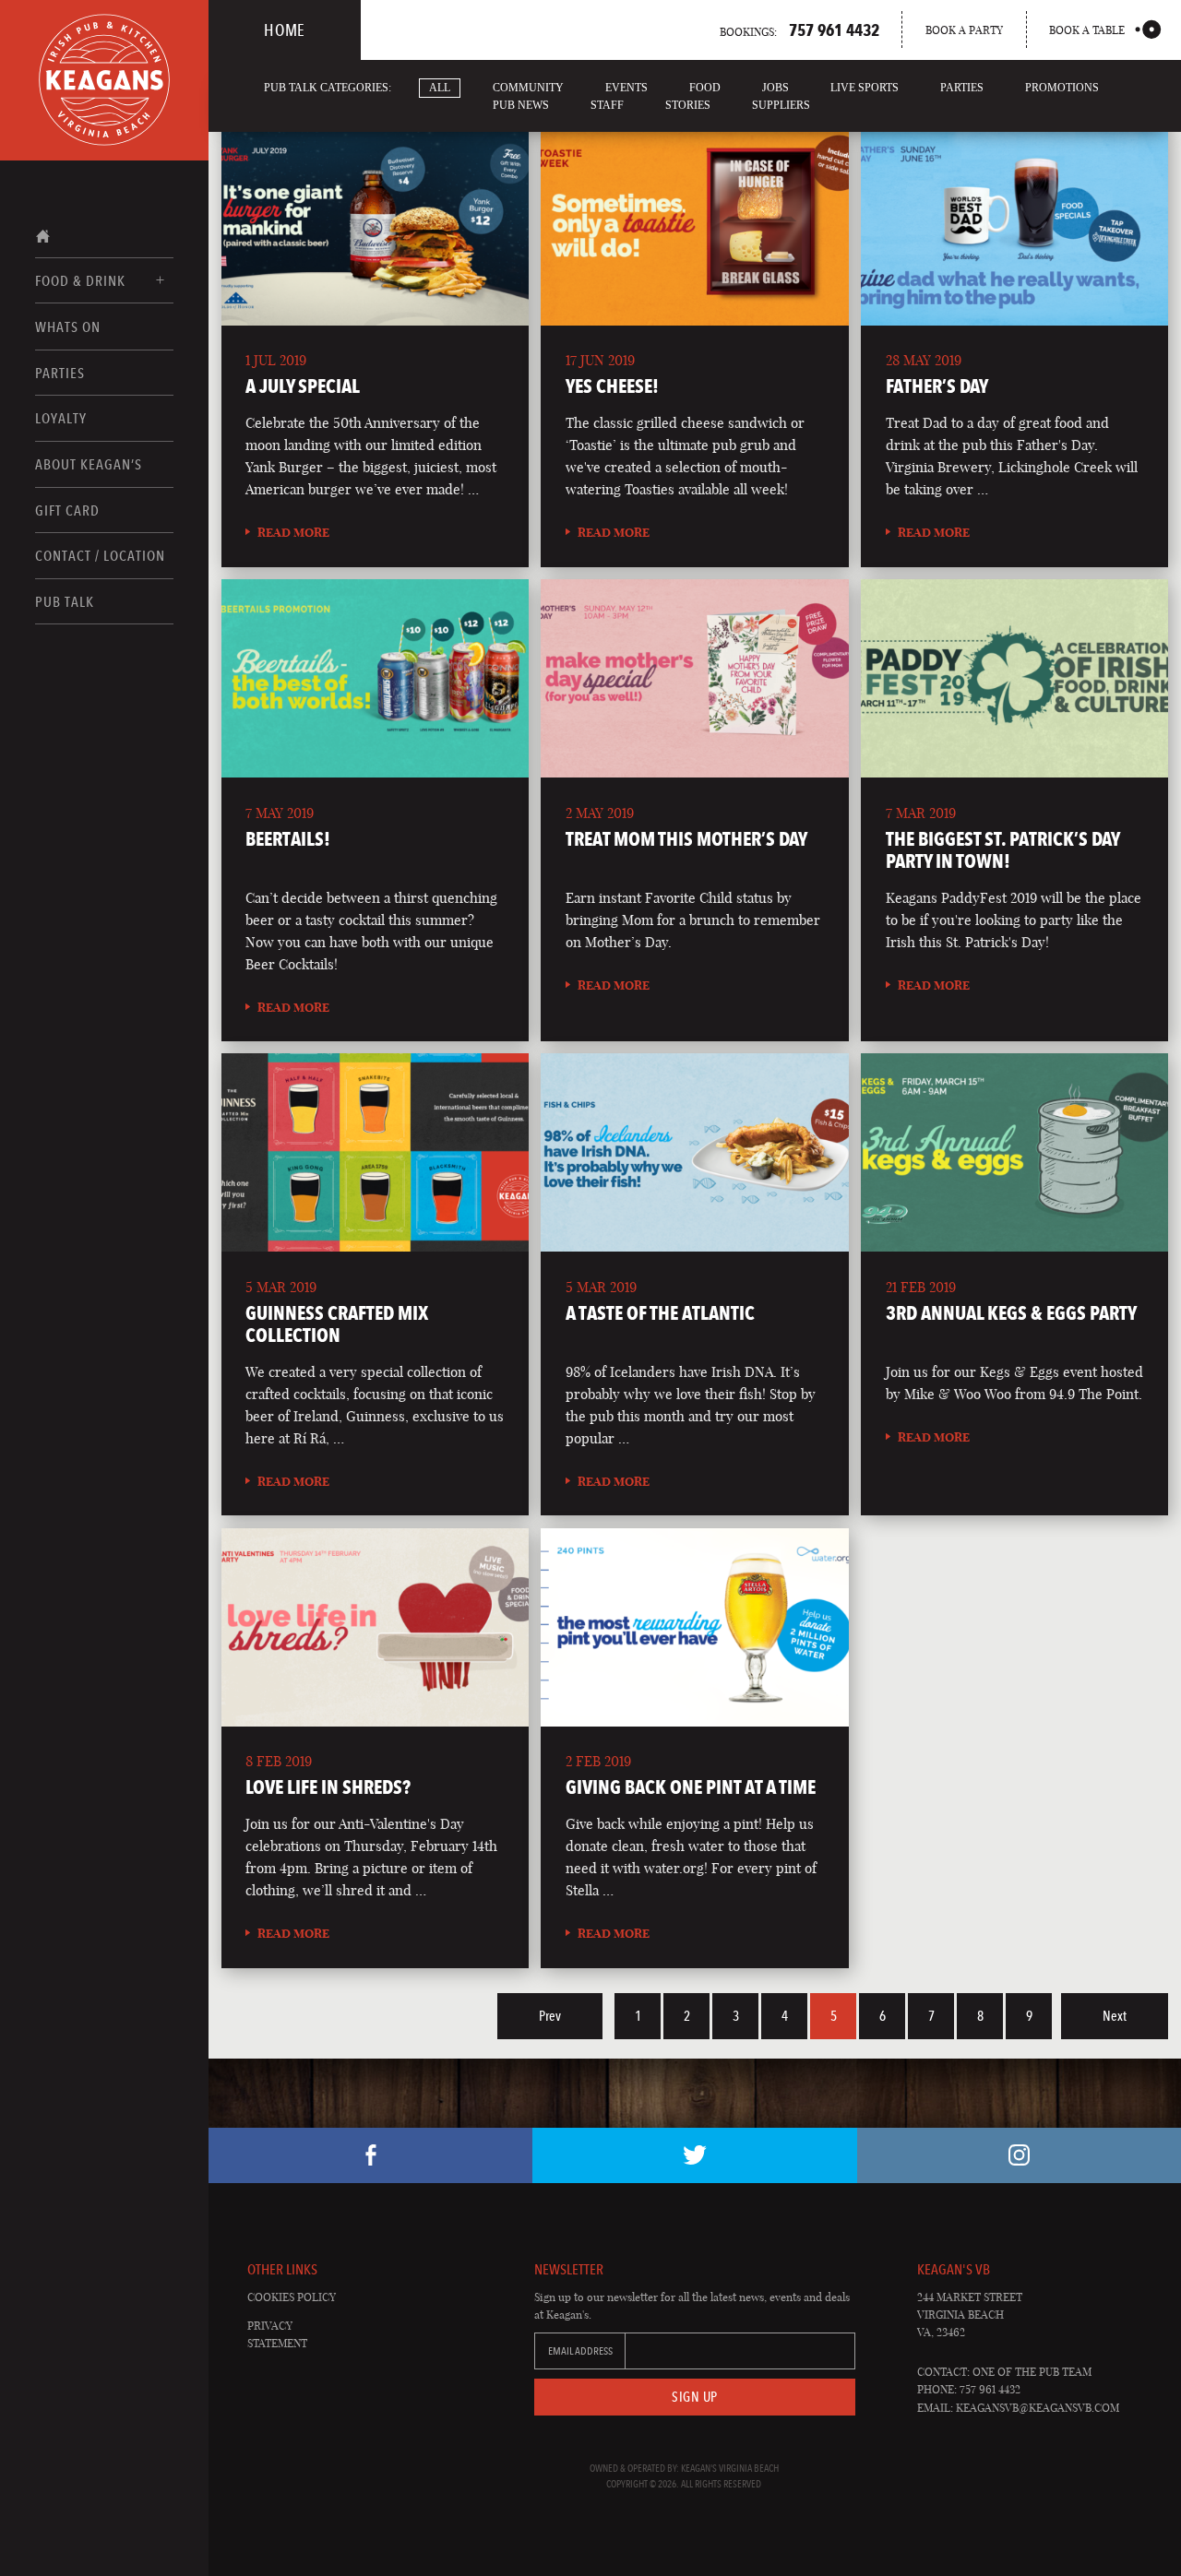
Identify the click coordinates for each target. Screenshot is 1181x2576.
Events (626, 88)
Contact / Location (100, 556)
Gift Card (67, 510)
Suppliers (781, 105)
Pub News (521, 105)
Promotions (1062, 88)
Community (528, 88)
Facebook (370, 2155)
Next (1115, 2016)
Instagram (1019, 2155)
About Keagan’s (89, 464)
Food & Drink (80, 281)
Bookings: (799, 30)
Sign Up (695, 2397)
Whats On (68, 327)
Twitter (694, 2155)
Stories (688, 105)
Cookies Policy (292, 2297)
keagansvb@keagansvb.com (1038, 2408)
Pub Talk (65, 602)
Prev (550, 2016)
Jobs (775, 88)
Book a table (1087, 30)
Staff (607, 105)
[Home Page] (104, 80)
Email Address (580, 2351)
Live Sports (865, 88)
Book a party (964, 30)
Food (705, 88)
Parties (60, 373)
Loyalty (61, 418)
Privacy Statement (277, 2334)
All (440, 88)
